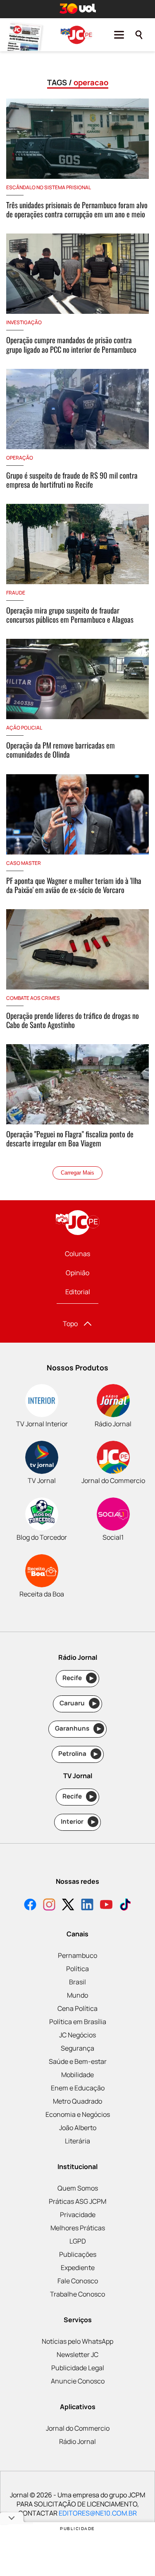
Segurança (77, 2048)
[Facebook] (30, 1906)
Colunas (77, 1254)
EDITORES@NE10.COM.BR (98, 2513)
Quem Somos (78, 2188)
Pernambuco (77, 1955)
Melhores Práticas (78, 2228)
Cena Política (77, 2008)
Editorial (78, 1292)
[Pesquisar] (139, 35)
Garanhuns (78, 1728)
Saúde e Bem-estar (78, 2061)
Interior (78, 1821)
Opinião (77, 1273)
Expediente (78, 2268)
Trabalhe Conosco (77, 2294)
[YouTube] (106, 1906)
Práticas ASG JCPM (77, 2201)
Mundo (77, 1995)
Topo (70, 1324)
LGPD (78, 2241)
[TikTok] (125, 1906)
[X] (68, 1906)
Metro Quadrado (77, 2101)
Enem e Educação (78, 2088)
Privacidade (78, 2215)
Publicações (78, 2254)
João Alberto (78, 2128)
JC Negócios (77, 2035)
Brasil (77, 1982)
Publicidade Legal (78, 2368)
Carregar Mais (77, 1173)
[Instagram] (49, 1906)
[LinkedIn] (87, 1906)
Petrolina (78, 1754)
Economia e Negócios (78, 2114)
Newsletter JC (77, 2355)
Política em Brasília (78, 2022)
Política (77, 1969)
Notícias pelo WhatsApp (77, 2341)
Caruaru (78, 1703)
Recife (78, 1678)
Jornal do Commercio (78, 2428)
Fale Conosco (78, 2281)
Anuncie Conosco (78, 2381)
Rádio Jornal (77, 2441)
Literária (77, 2141)
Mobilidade (77, 2075)
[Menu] (119, 35)
